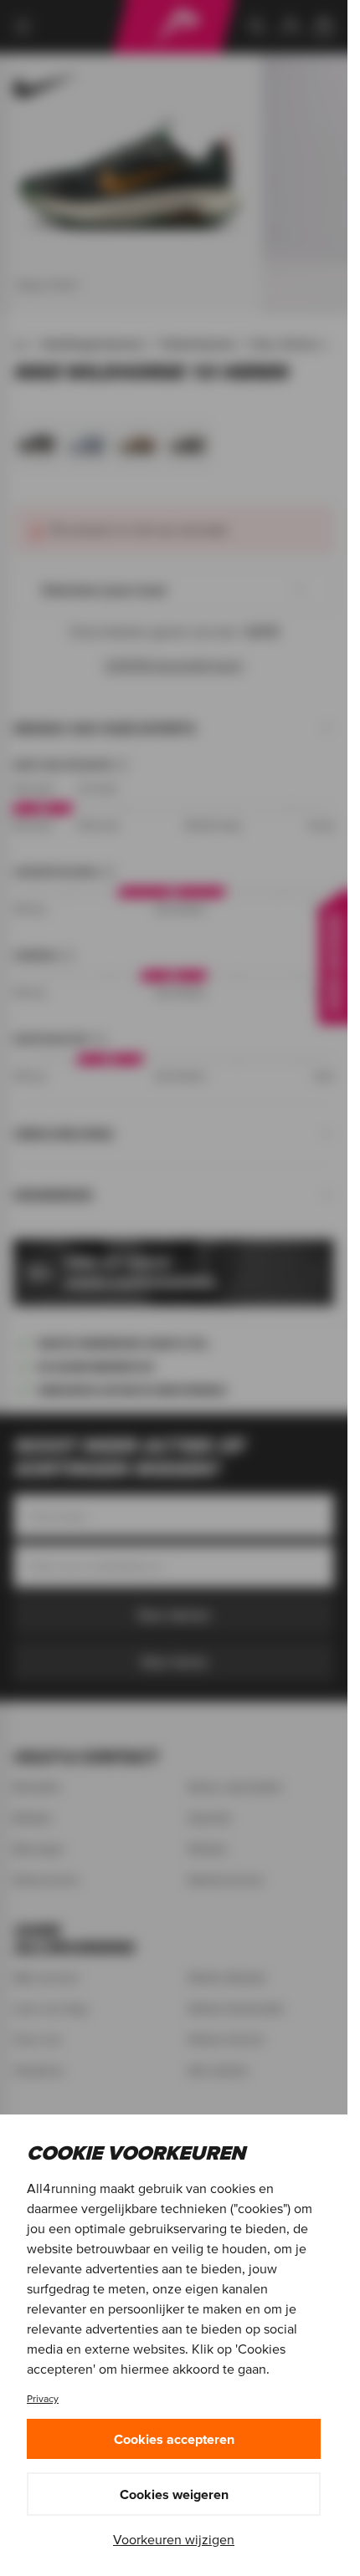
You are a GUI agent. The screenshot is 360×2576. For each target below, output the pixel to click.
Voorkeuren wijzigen (174, 2539)
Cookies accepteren (174, 2439)
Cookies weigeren (174, 2494)
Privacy (43, 2398)
